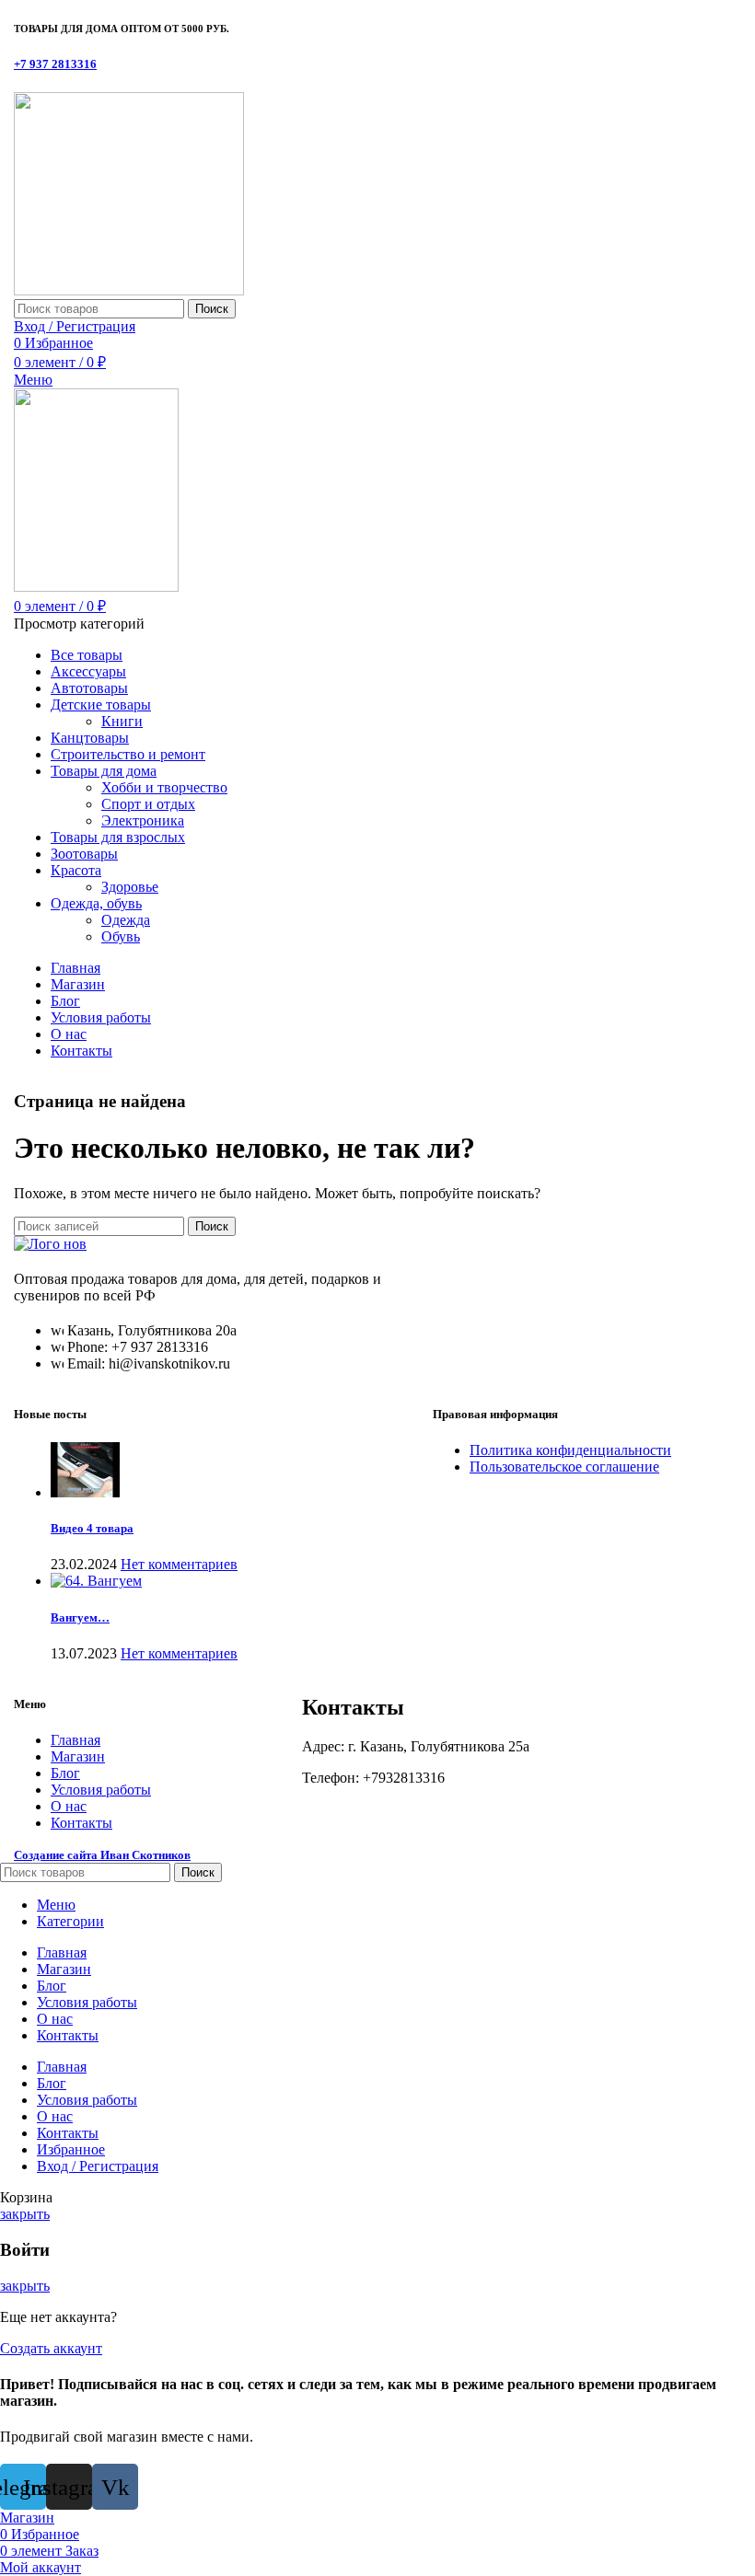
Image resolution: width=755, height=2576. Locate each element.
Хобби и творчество (164, 787)
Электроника (143, 820)
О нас (69, 1806)
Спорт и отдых (148, 804)
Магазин (78, 1756)
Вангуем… (80, 1617)
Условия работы (101, 1790)
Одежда (126, 920)
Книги (122, 721)
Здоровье (130, 887)
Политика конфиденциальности (570, 1450)
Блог (65, 1773)
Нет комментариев (179, 1564)
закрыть (25, 2214)
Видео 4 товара (92, 1528)
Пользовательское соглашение (564, 1467)
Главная (75, 1740)
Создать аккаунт (51, 2348)
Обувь (121, 936)
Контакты (81, 1823)
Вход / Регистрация (98, 2166)
